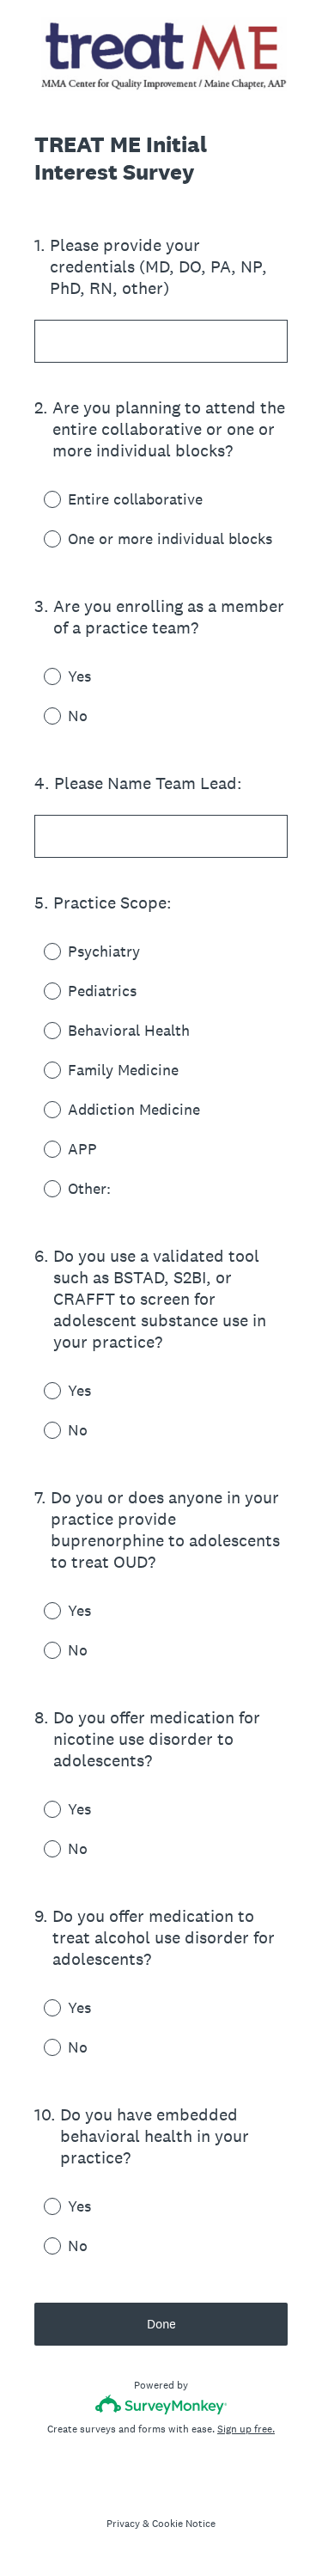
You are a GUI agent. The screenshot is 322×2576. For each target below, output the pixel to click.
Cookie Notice (184, 2524)
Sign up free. (246, 2429)
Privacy (123, 2524)
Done (161, 2324)
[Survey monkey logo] (161, 2405)
